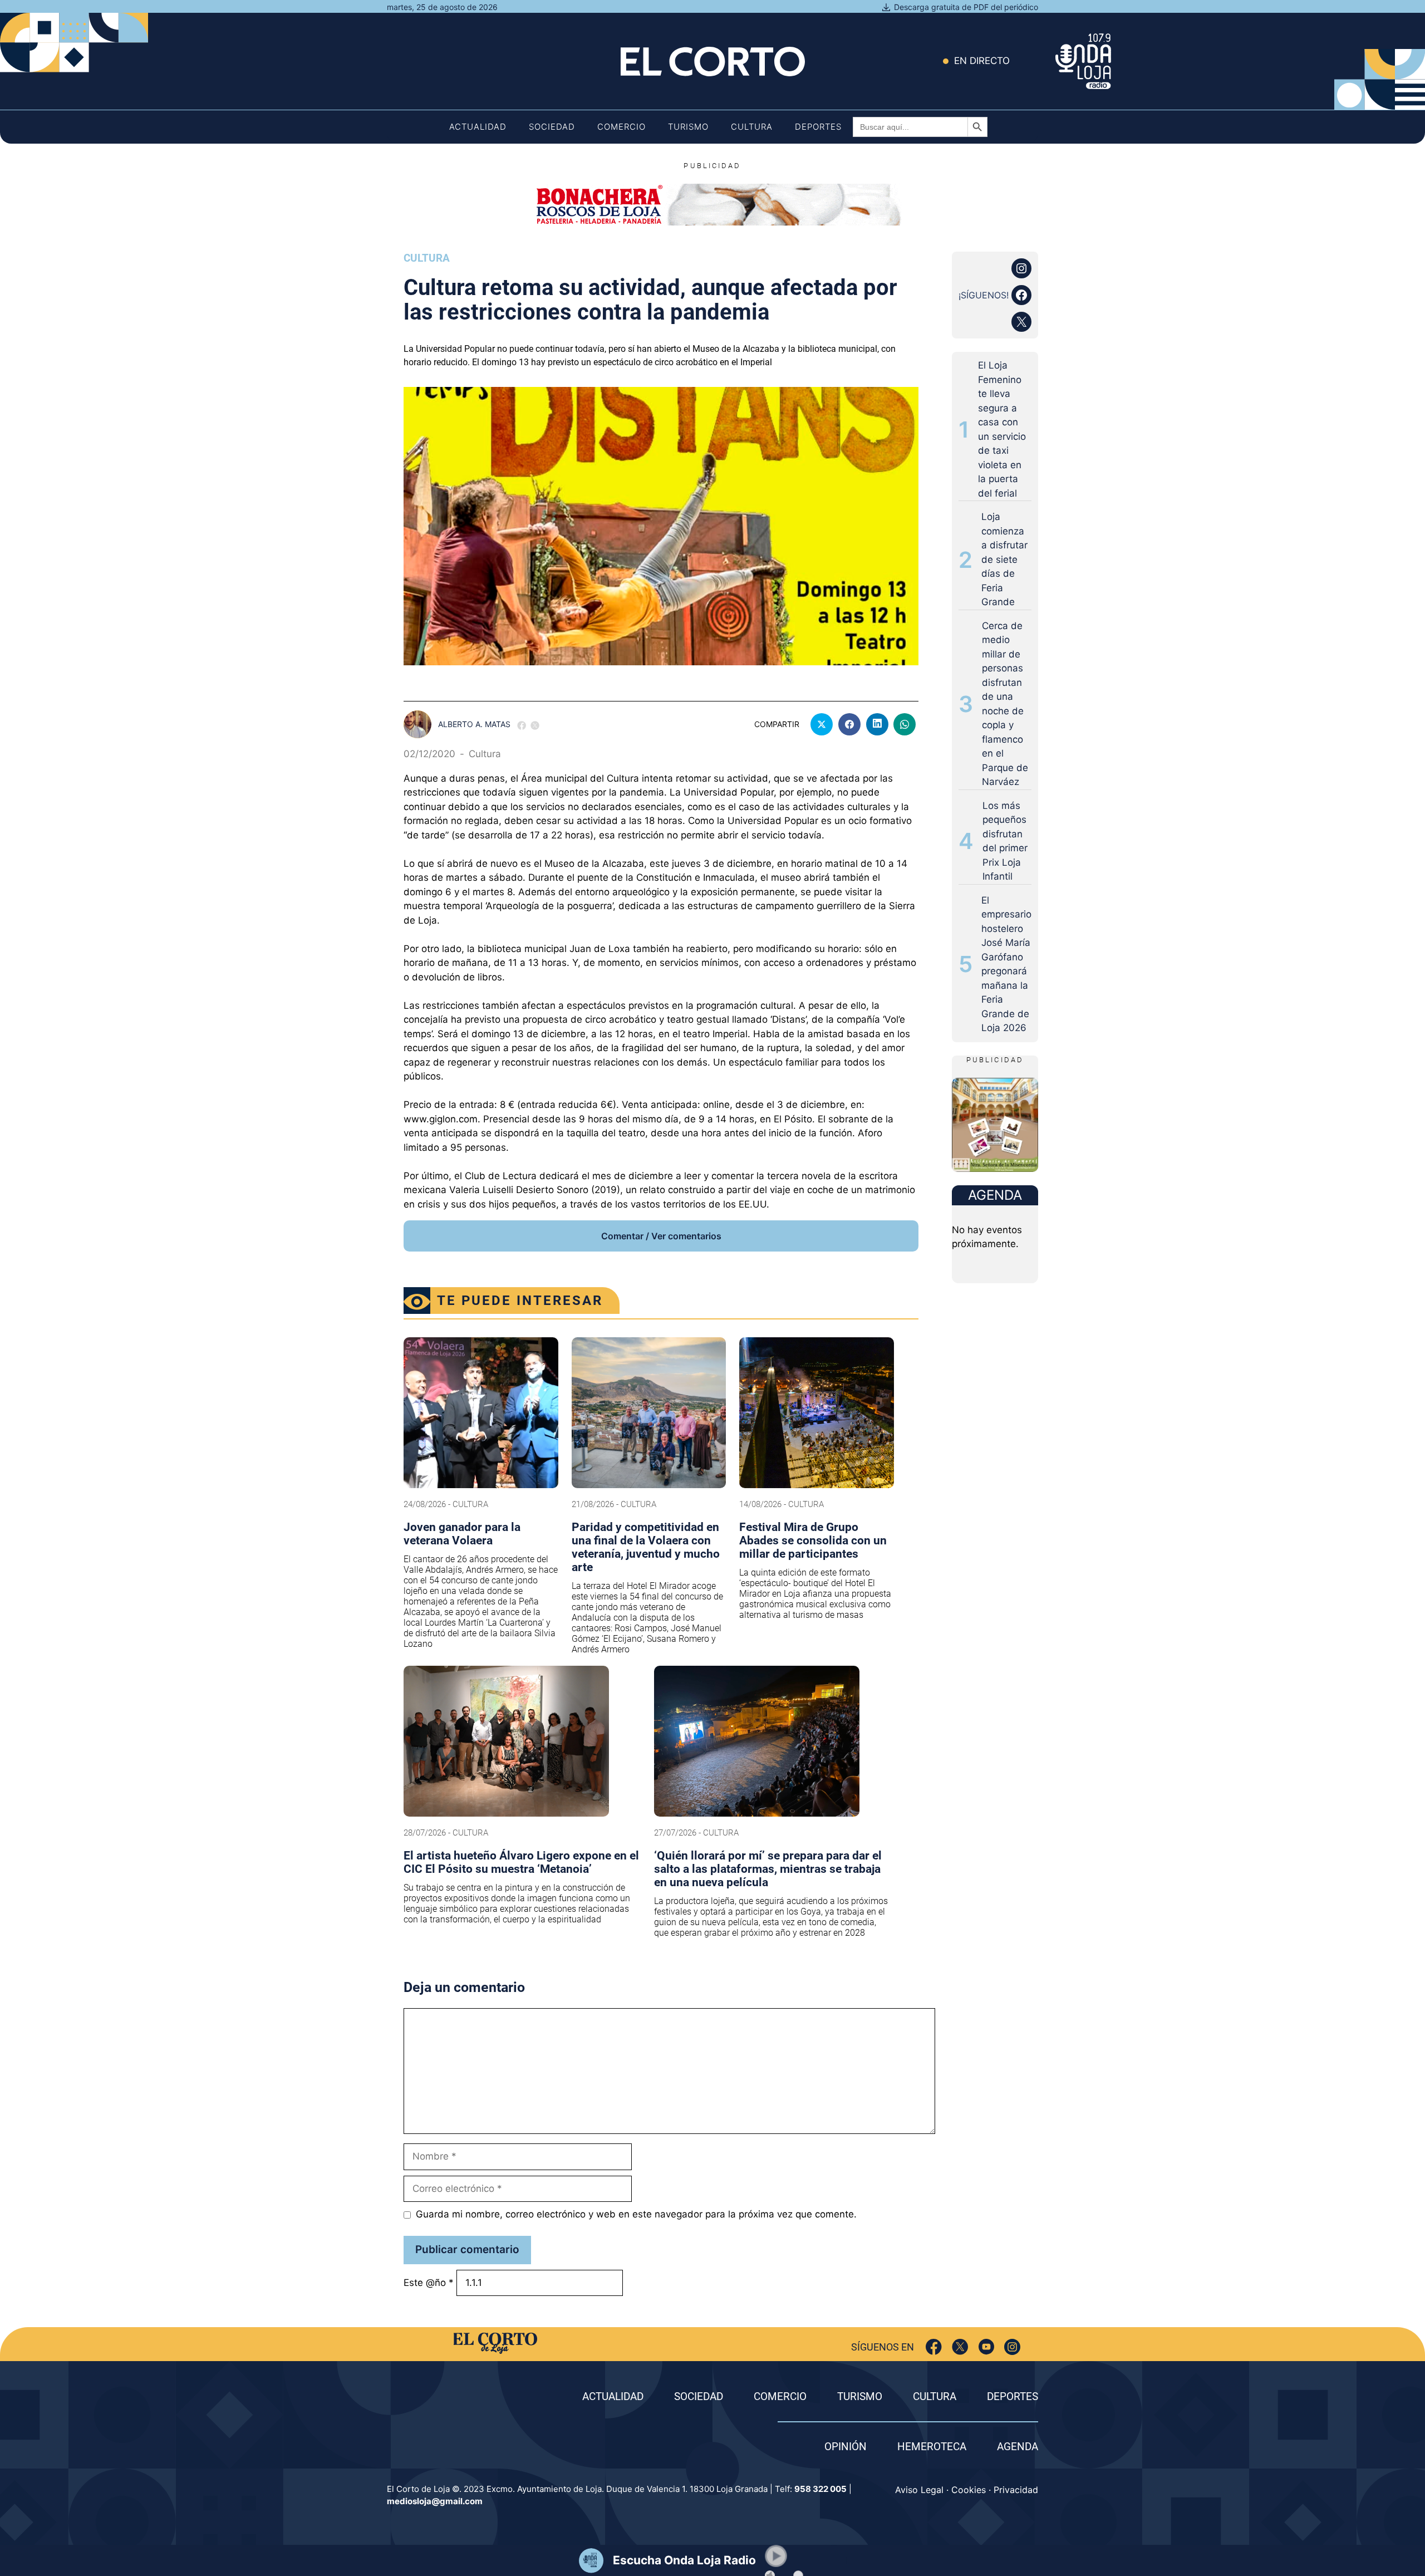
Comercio (621, 127)
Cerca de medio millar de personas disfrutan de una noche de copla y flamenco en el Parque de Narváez (1005, 704)
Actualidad (478, 127)
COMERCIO (780, 2396)
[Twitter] (960, 2347)
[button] (776, 2556)
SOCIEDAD (699, 2396)
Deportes (818, 127)
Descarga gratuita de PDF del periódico (966, 7)
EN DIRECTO (982, 61)
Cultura (752, 127)
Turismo (688, 127)
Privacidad (1016, 2490)
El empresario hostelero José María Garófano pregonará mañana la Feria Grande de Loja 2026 (1006, 964)
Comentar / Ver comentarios (661, 1236)
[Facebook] (934, 2347)
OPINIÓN (846, 2447)
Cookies (969, 2490)
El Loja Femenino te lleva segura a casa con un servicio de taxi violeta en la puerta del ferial (1002, 429)
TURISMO (860, 2396)
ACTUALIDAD (613, 2396)
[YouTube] (986, 2347)
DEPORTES (1013, 2396)
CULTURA (935, 2396)
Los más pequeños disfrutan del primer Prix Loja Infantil (1005, 841)
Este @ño (429, 2283)
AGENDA (1018, 2447)
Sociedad (552, 127)
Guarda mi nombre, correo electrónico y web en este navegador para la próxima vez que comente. (636, 2214)
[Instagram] (1012, 2347)
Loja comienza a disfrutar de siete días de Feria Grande (1004, 559)
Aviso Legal (919, 2490)
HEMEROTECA (932, 2447)
